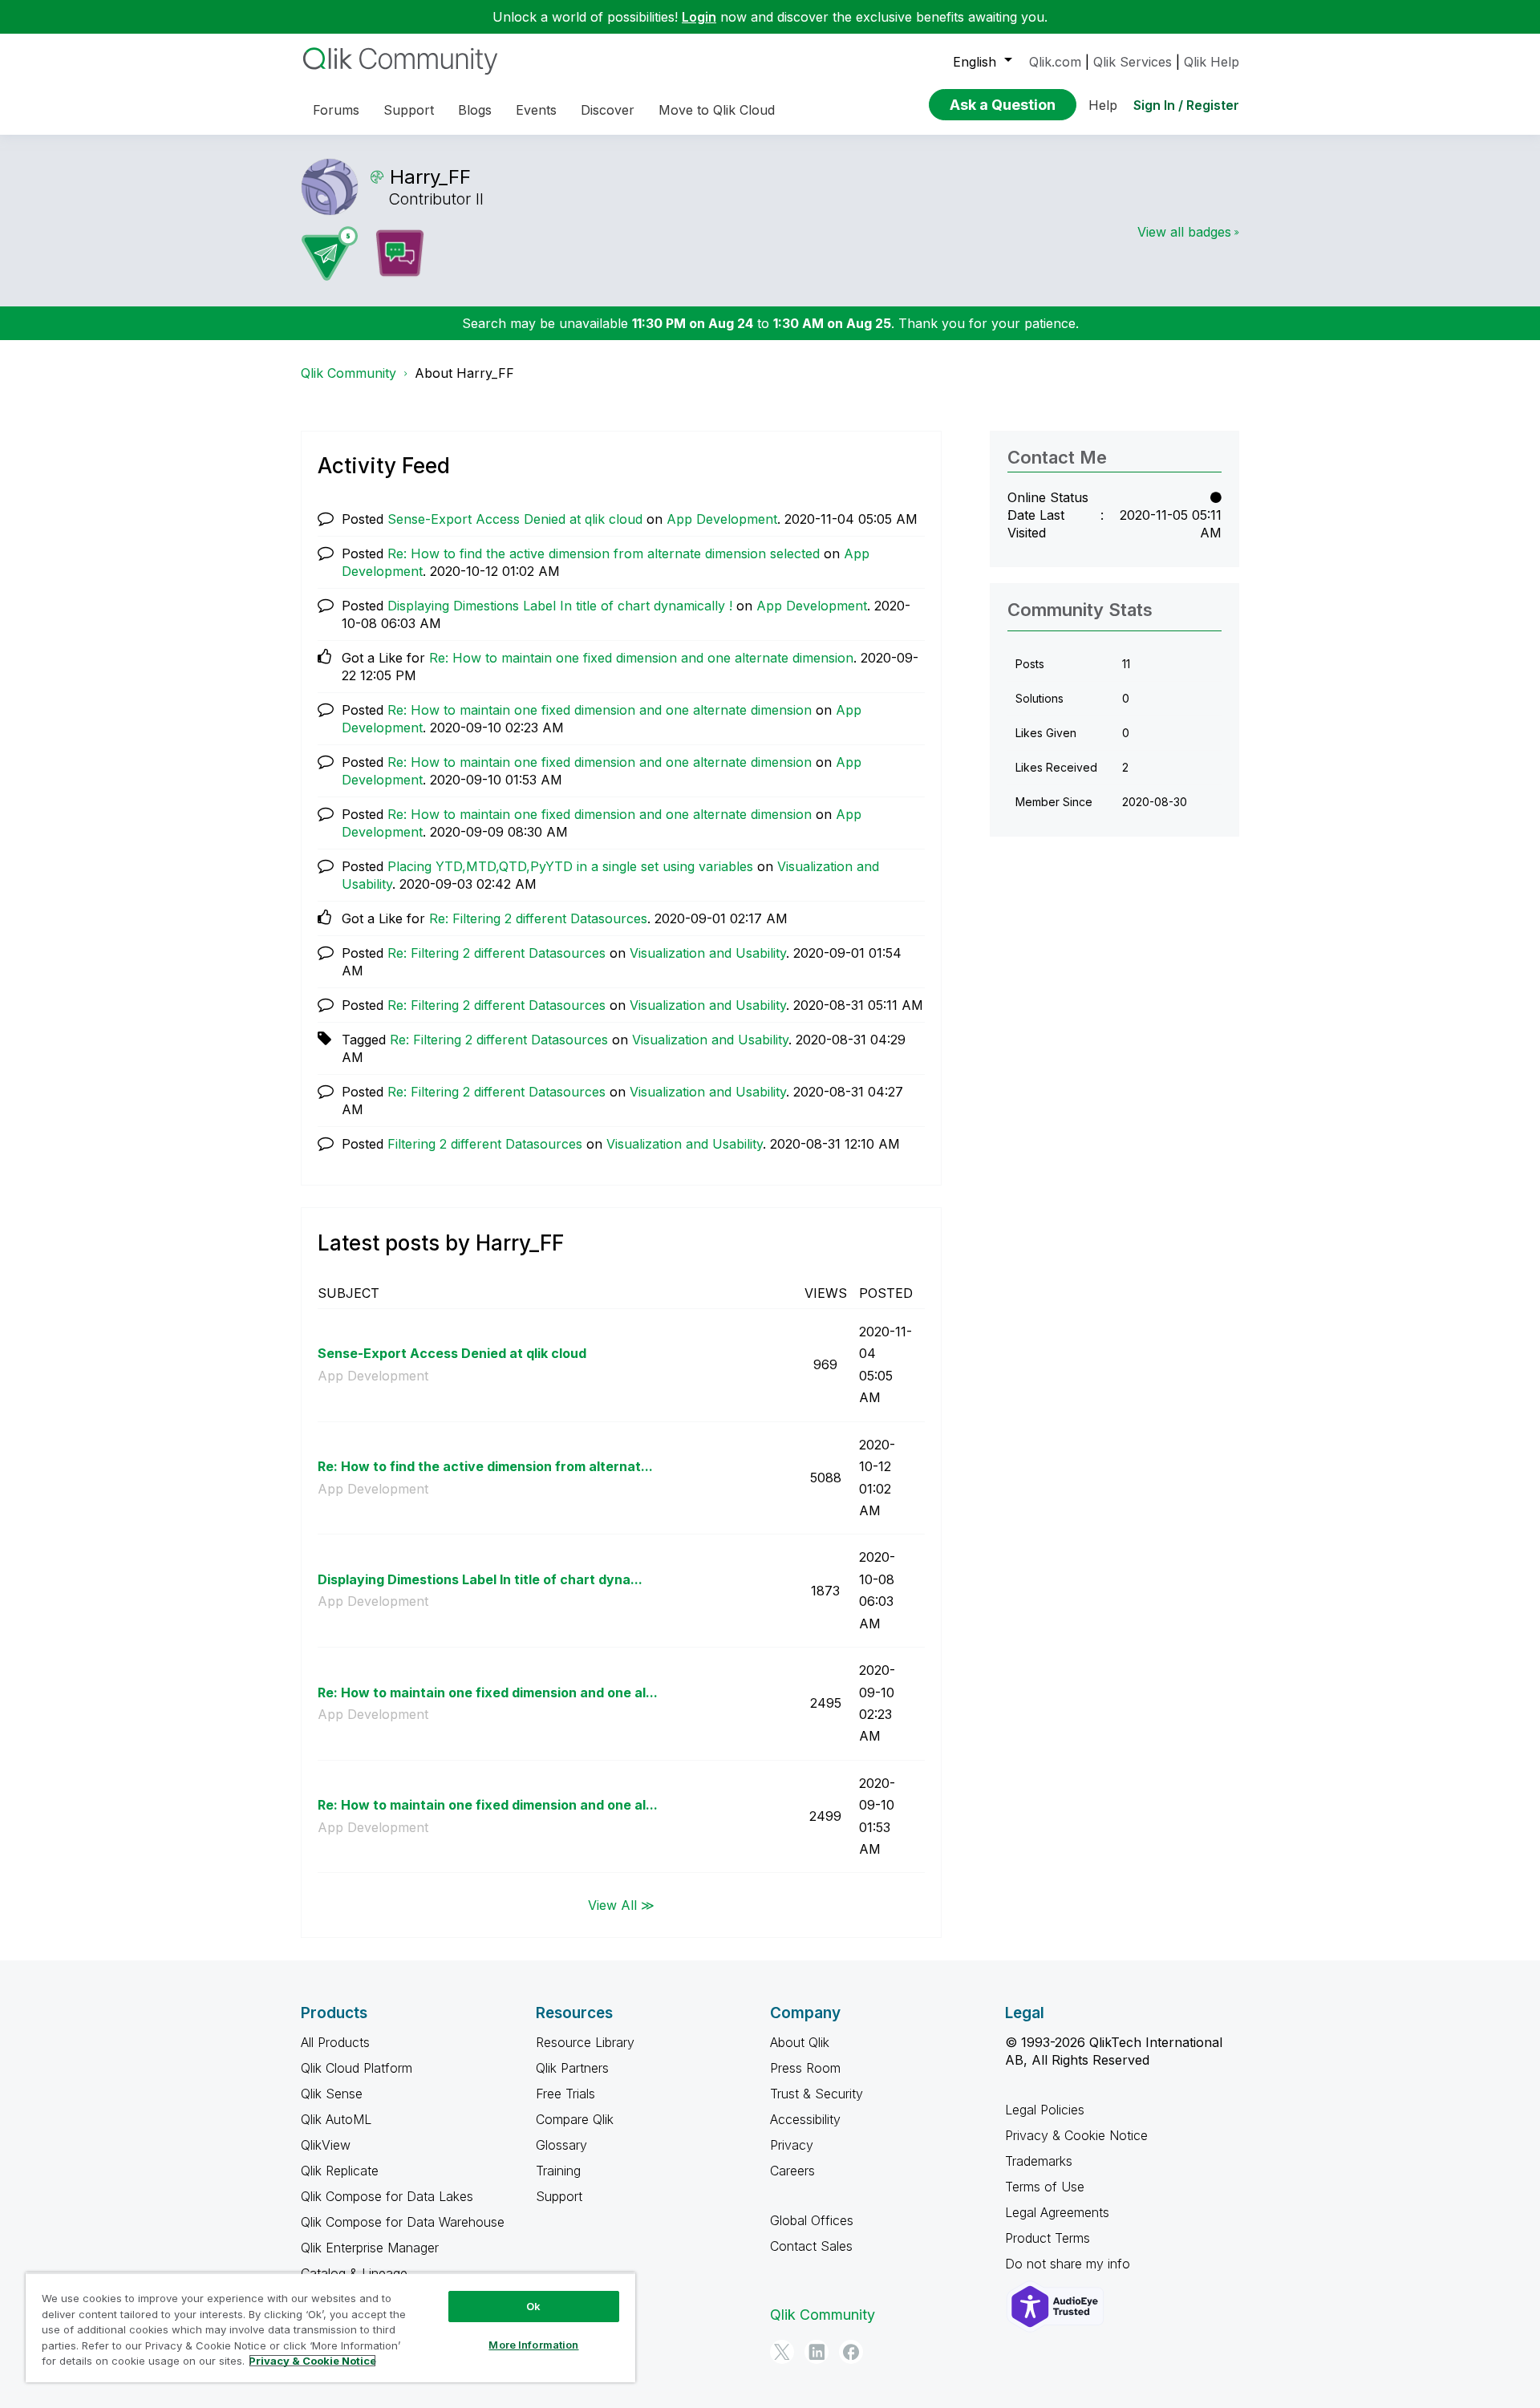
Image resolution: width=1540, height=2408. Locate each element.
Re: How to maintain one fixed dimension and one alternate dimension (641, 658)
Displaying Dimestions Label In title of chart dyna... (480, 1579)
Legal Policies (1045, 2110)
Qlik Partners (572, 2068)
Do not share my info (1070, 2264)
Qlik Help (1212, 62)
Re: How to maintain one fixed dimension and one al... (488, 1692)
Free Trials (565, 2094)
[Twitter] (782, 2352)
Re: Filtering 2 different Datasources (538, 918)
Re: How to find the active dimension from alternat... (485, 1466)
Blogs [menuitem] (475, 110)
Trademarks (1039, 2161)
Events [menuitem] (536, 110)
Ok (533, 2306)
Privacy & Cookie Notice (1076, 2135)
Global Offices (812, 2220)
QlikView (326, 2145)
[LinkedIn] (817, 2352)
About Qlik (800, 2042)
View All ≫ (621, 1904)
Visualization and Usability (708, 953)
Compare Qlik (575, 2119)
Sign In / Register (1186, 105)
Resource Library (585, 2042)
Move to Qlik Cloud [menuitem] (717, 110)
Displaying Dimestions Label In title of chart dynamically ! (560, 606)
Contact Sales (811, 2246)
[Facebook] (851, 2352)
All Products (335, 2042)
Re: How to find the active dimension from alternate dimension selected (604, 553)
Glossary (561, 2145)
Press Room (805, 2068)
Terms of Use (1045, 2187)
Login (699, 17)
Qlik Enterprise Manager (370, 2248)
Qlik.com (1055, 62)
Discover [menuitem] (608, 110)
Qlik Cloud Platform (357, 2068)
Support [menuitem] (409, 110)
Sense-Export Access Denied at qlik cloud (515, 519)
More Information (533, 2345)
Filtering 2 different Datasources (485, 1144)
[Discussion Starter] (399, 253)
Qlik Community (349, 373)
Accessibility (805, 2119)
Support (559, 2196)
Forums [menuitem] (336, 110)
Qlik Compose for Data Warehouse (403, 2222)
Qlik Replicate (340, 2171)
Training (558, 2171)
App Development (722, 519)
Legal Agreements (1057, 2212)
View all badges (1184, 232)
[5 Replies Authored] (330, 253)
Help (1103, 105)
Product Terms (1048, 2238)
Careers (792, 2171)
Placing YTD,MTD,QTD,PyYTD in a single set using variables (570, 866)
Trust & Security (817, 2094)
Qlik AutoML (336, 2119)
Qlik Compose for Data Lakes (387, 2196)
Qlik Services (1133, 62)
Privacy (792, 2145)
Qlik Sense (332, 2094)
